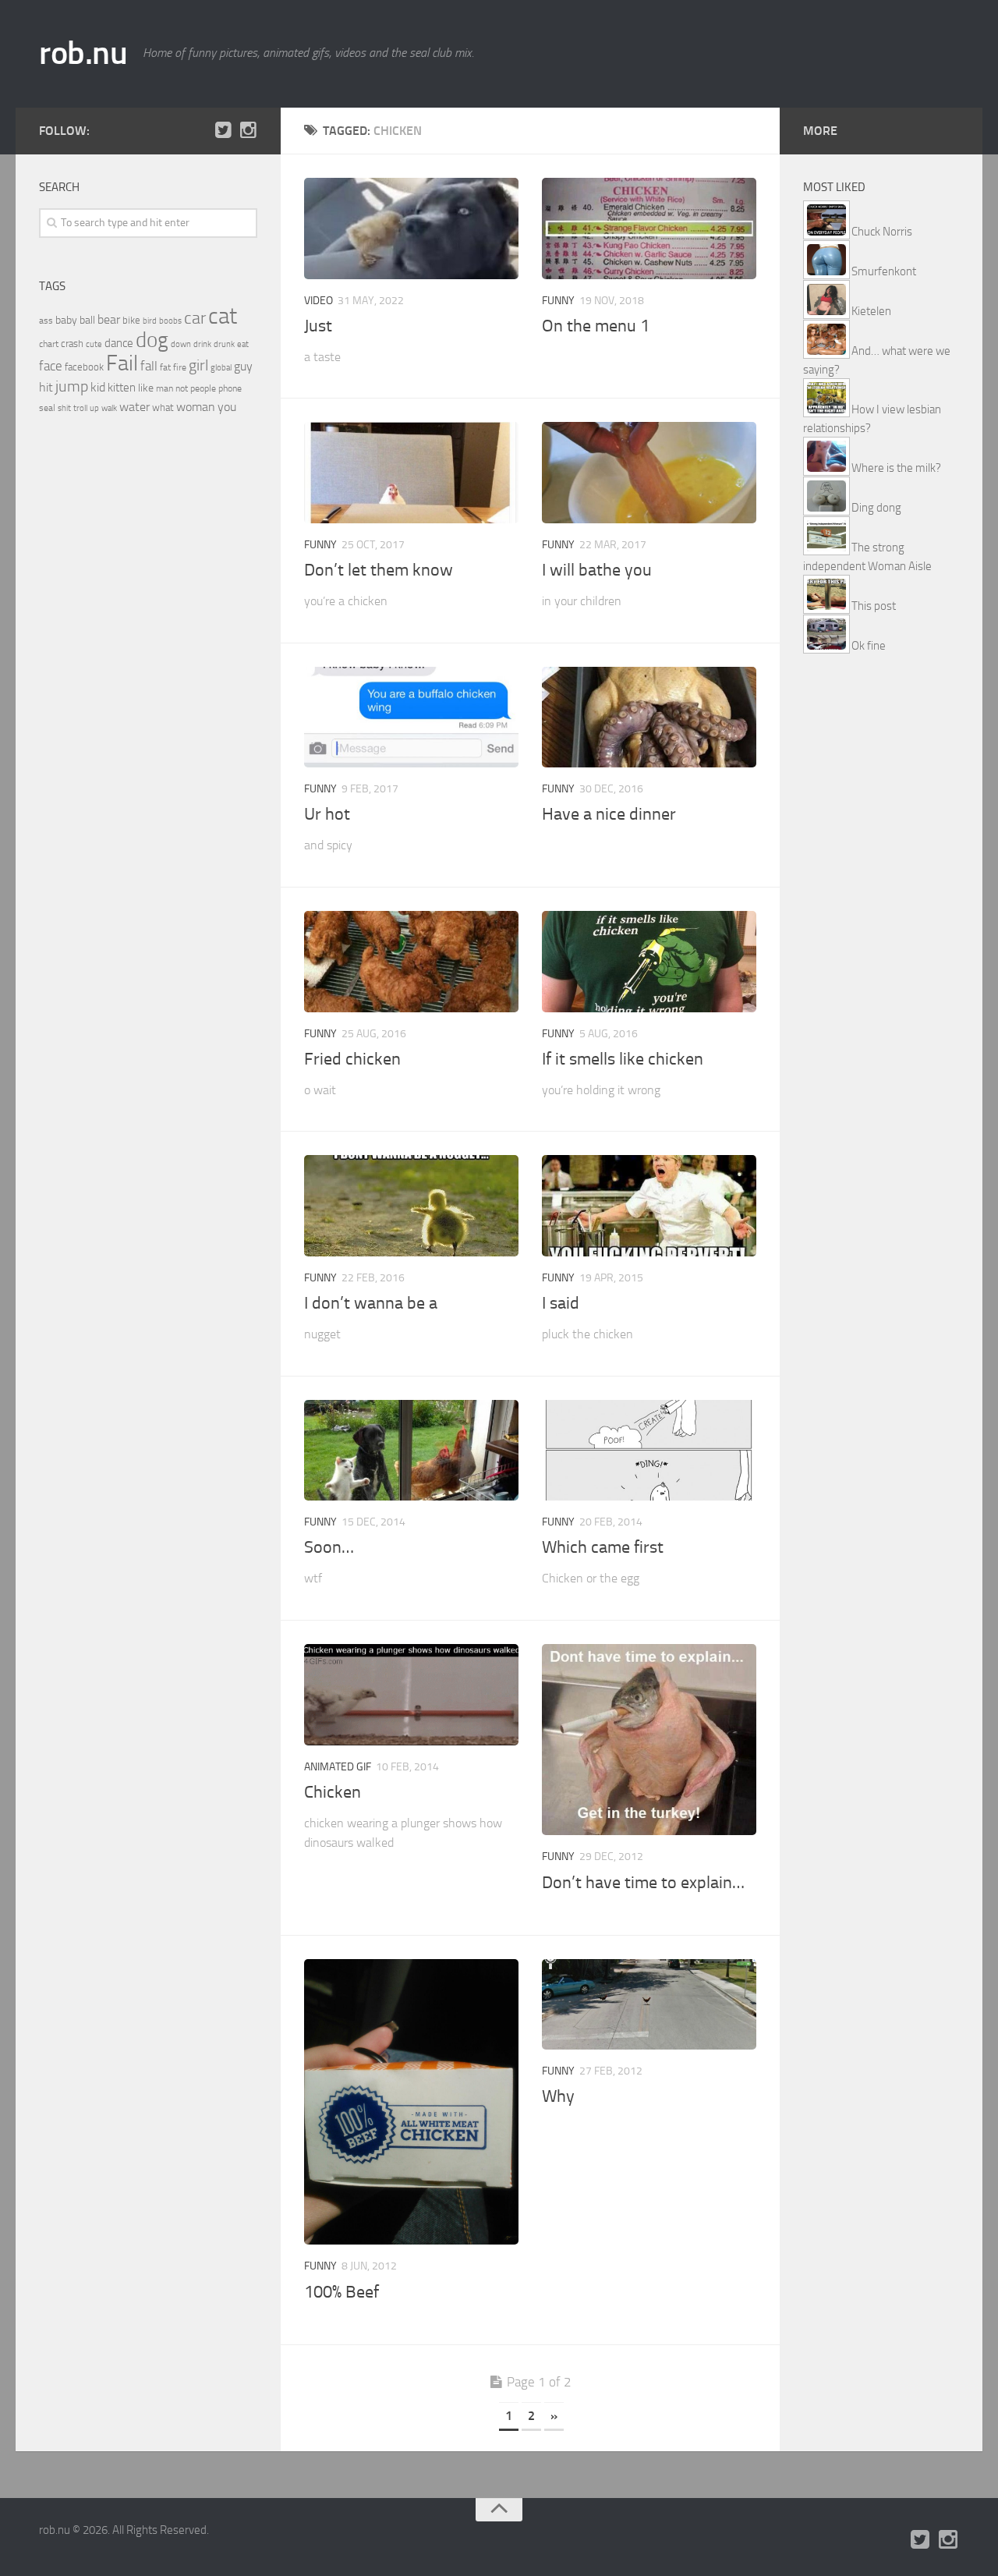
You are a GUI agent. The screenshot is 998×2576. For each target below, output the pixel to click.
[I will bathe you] (649, 473)
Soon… (329, 1547)
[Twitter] (223, 130)
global (221, 367)
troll (80, 408)
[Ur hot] (411, 718)
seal (47, 408)
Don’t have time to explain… (643, 1883)
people (203, 388)
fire (180, 367)
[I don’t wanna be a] (411, 1206)
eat (243, 344)
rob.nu (83, 53)
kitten (122, 388)
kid (98, 387)
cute (94, 344)
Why (558, 2096)
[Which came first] (649, 1451)
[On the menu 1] (649, 229)
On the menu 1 (596, 326)
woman (196, 407)
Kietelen (871, 311)
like (146, 388)
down (181, 344)
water (134, 407)
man (165, 388)
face (51, 366)
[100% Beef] (411, 2102)
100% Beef (342, 2292)
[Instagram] (248, 130)
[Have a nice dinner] (649, 718)
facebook (84, 367)
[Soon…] (411, 1451)
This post (874, 606)
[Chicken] (411, 1695)
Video (319, 301)
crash (72, 344)
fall (149, 366)
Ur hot (327, 814)
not (182, 388)
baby (66, 320)
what (163, 407)
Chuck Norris (882, 232)
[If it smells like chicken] (649, 962)
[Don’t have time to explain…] (649, 1740)
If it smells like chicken (623, 1059)
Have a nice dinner (609, 814)
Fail (122, 363)
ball (87, 320)
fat (165, 367)
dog (152, 340)
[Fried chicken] (411, 962)
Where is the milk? (896, 468)
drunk (224, 344)
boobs (170, 321)
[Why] (649, 2004)
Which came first (603, 1547)
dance (119, 344)
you (227, 407)
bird (150, 321)
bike (131, 320)
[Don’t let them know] (411, 473)
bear (109, 319)
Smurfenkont (884, 271)
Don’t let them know (379, 570)
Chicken (333, 1792)
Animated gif (338, 1767)
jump (72, 386)
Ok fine (869, 646)
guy (243, 366)
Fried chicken (352, 1059)
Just (318, 326)
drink (202, 344)
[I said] (649, 1206)
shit (64, 408)
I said (561, 1303)
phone (230, 388)
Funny (558, 301)
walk (109, 408)
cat (223, 316)
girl (198, 365)
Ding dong (876, 508)
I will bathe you (597, 570)
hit (46, 387)
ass (46, 321)
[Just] (411, 229)
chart (49, 344)
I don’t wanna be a (371, 1303)
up (94, 408)
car (195, 318)
